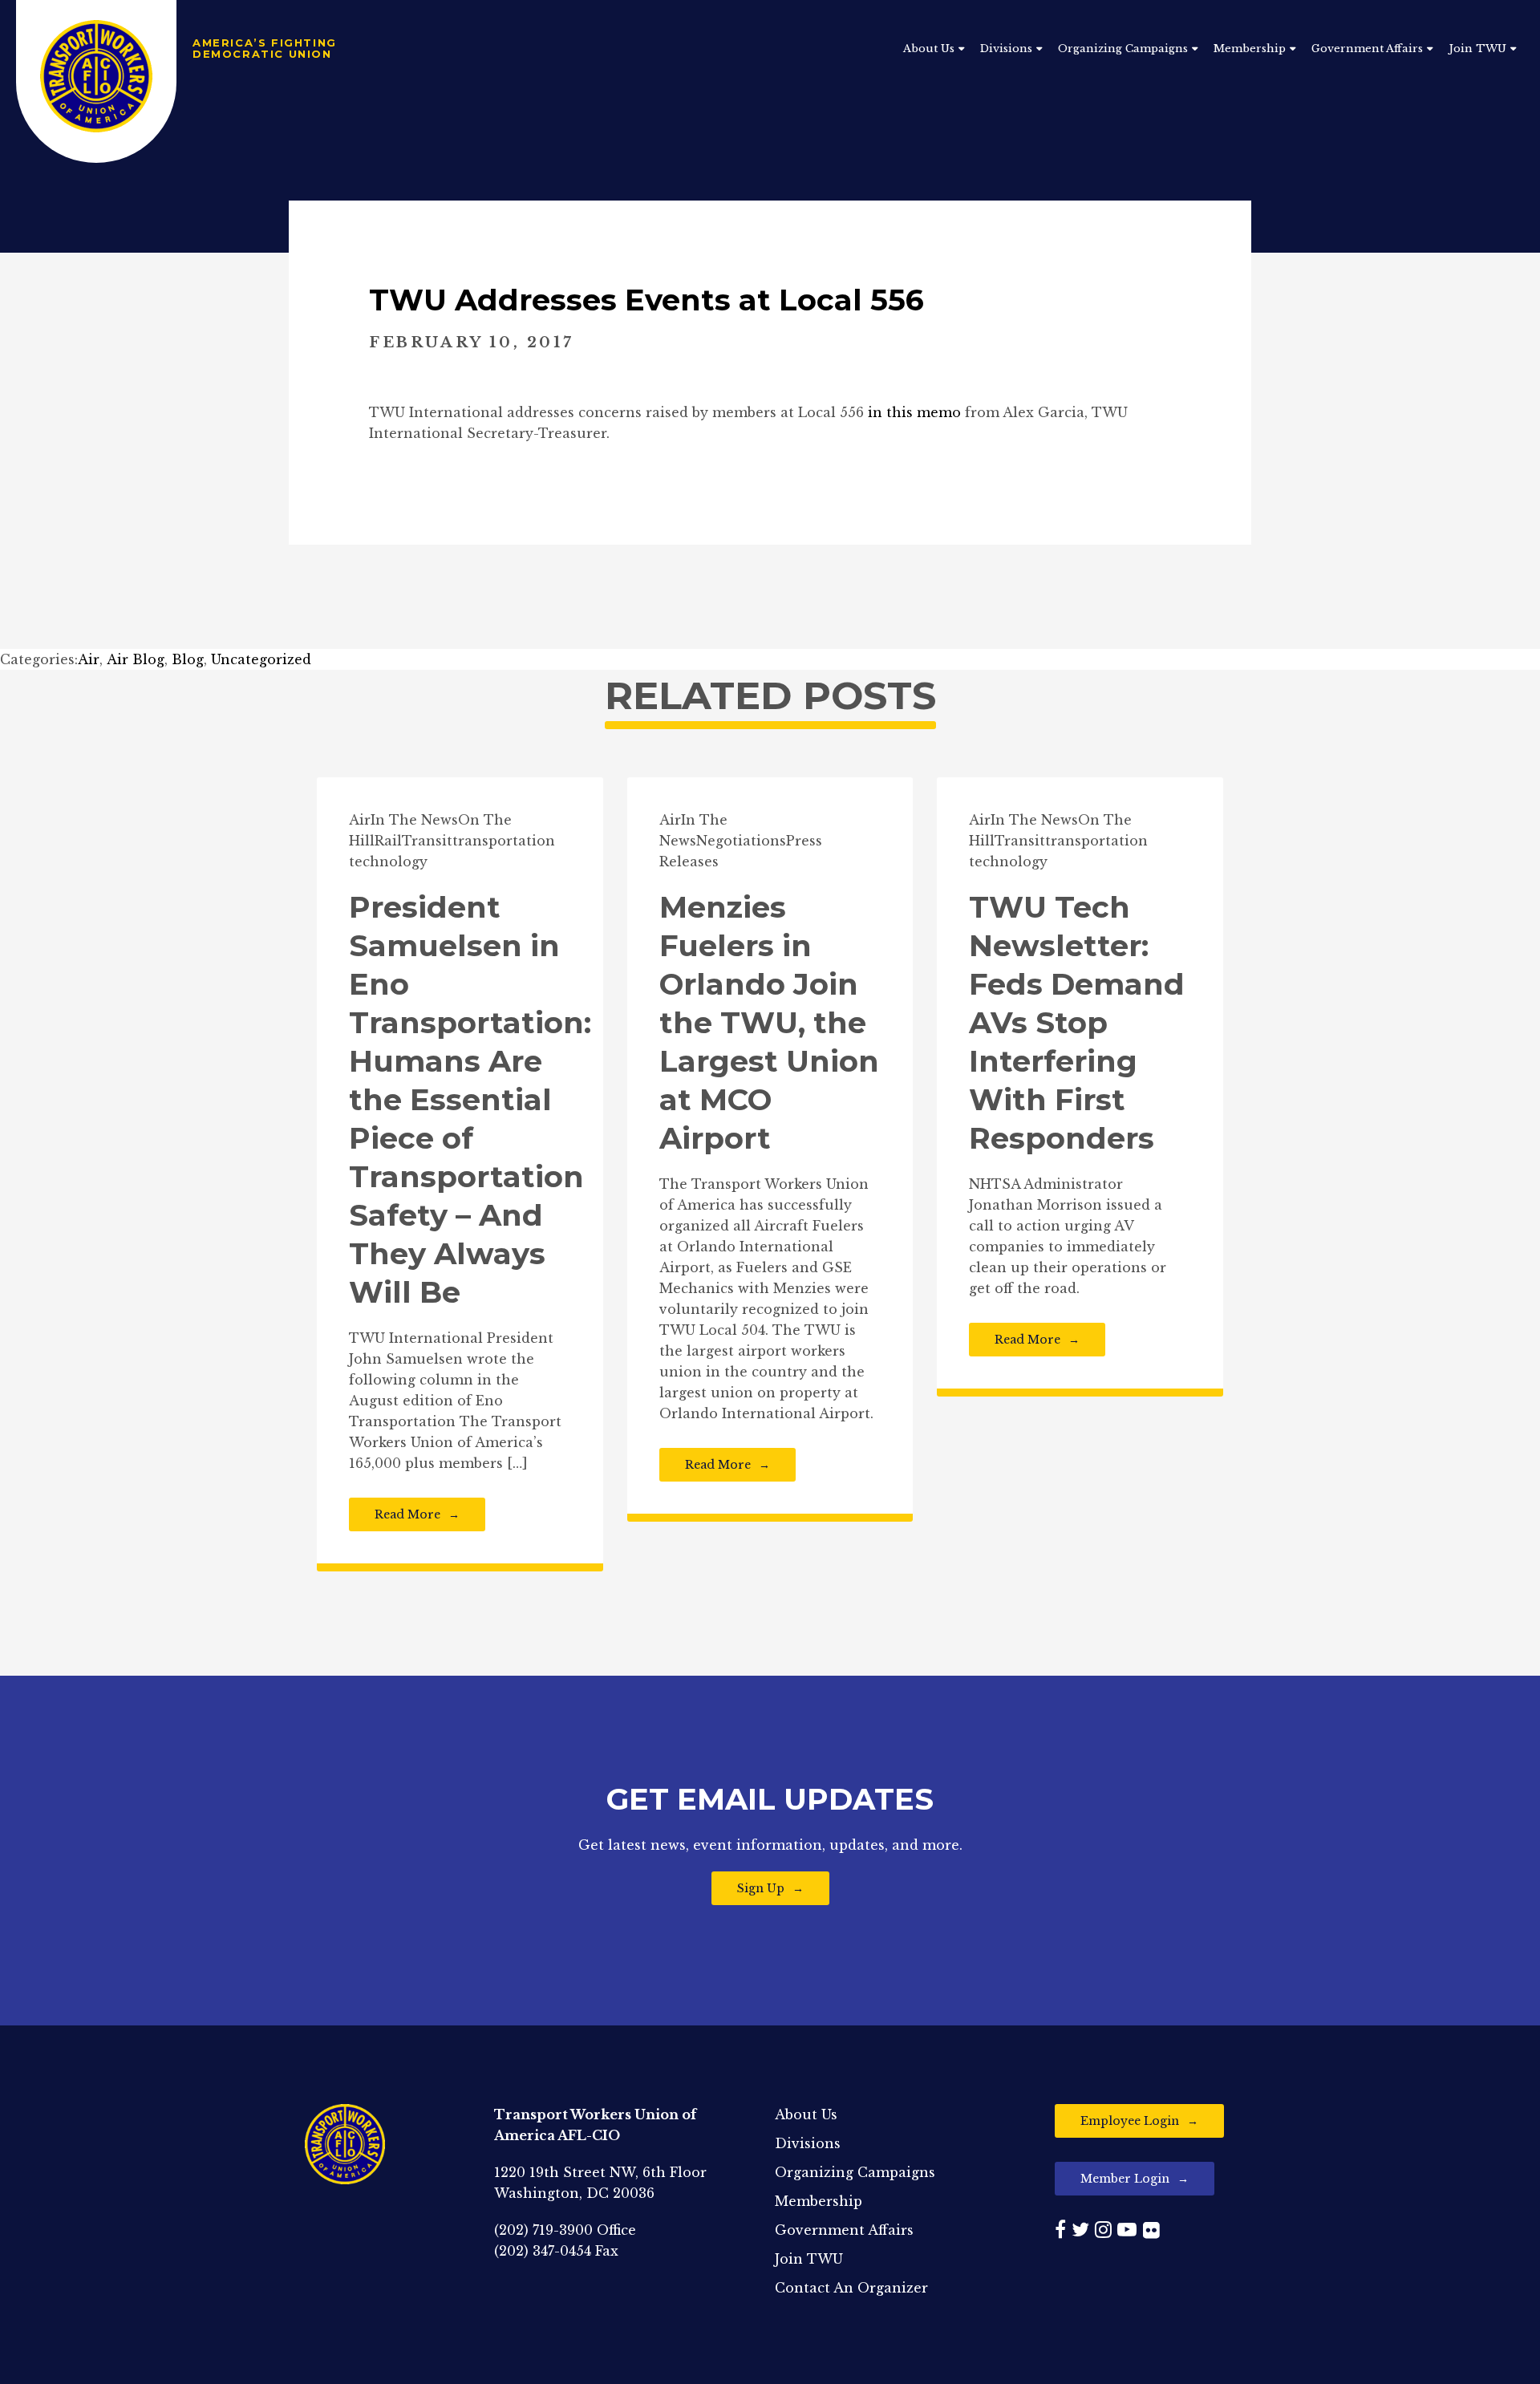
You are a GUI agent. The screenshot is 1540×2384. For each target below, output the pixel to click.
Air (89, 659)
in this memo (914, 412)
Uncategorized (261, 659)
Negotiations (741, 841)
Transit (427, 841)
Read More (407, 1514)
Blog (188, 659)
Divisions (1006, 49)
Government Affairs (1367, 49)
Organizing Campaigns (1123, 49)
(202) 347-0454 (543, 2251)
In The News (414, 820)
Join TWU (1477, 49)
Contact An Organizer (851, 2288)
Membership (1250, 49)
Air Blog (136, 659)
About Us (929, 49)
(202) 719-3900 (543, 2230)
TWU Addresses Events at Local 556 (646, 300)
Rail (388, 841)
